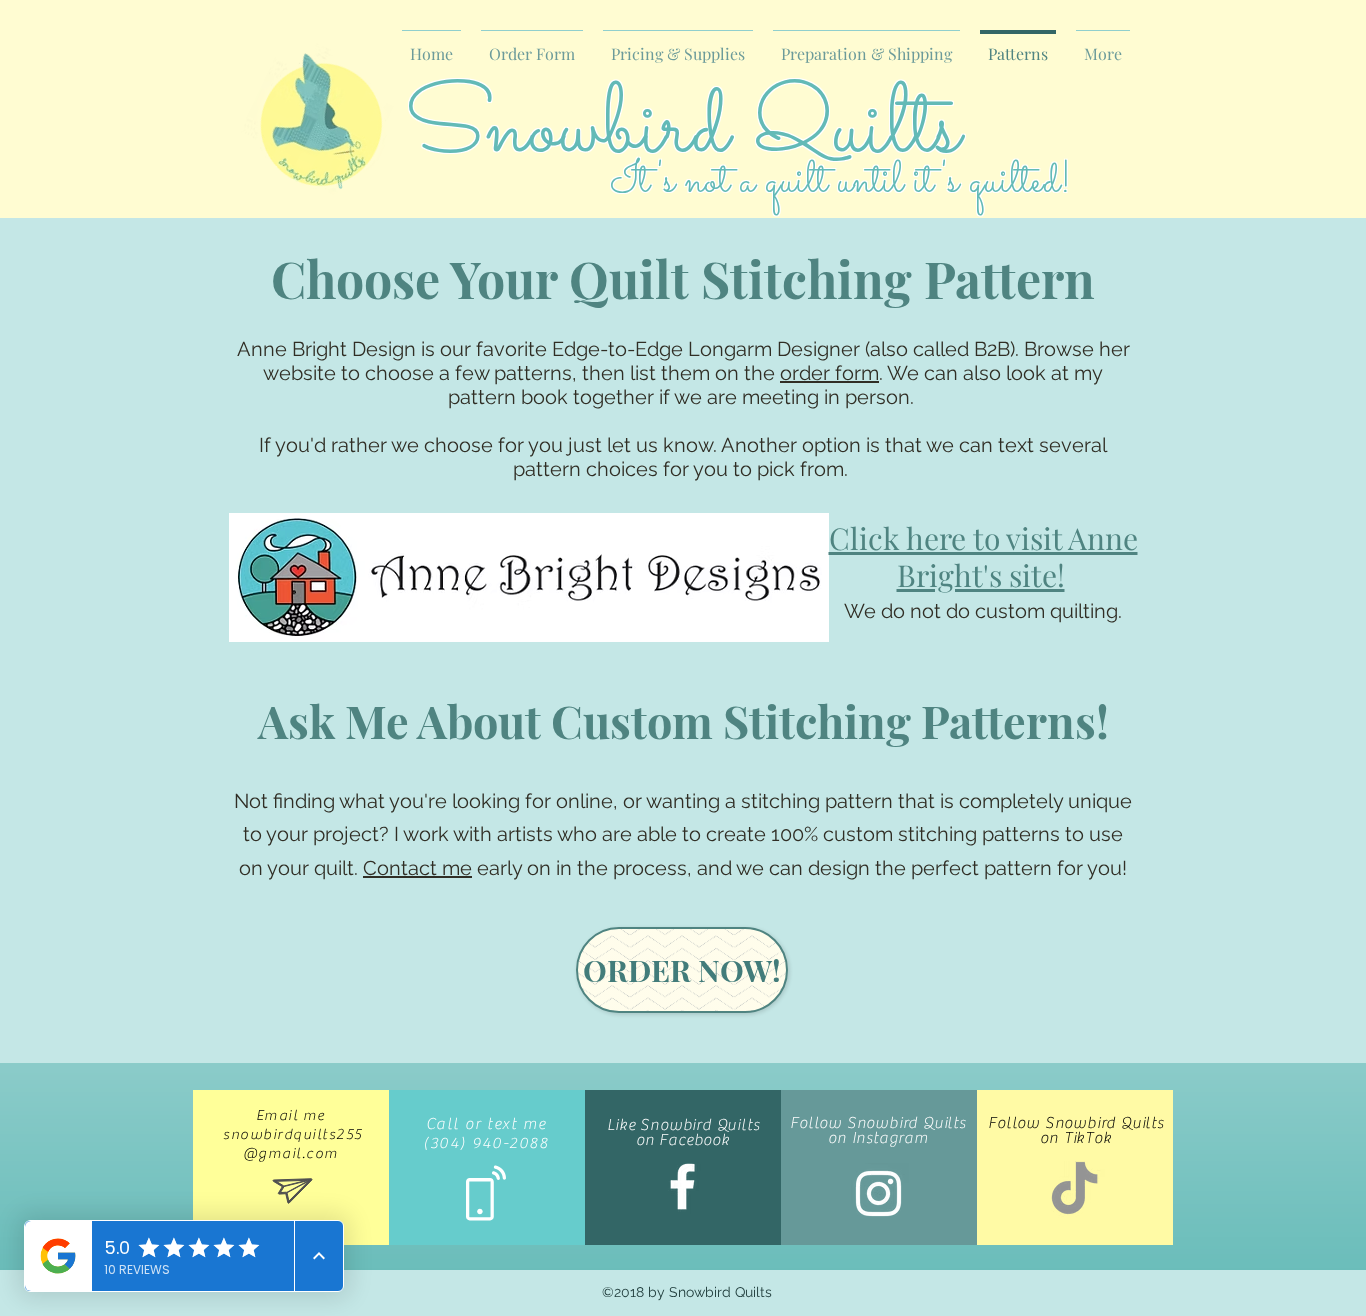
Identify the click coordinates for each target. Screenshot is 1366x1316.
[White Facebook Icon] (682, 1186)
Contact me (417, 868)
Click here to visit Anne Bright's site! (983, 556)
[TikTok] (1074, 1191)
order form (829, 373)
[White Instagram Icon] (878, 1193)
